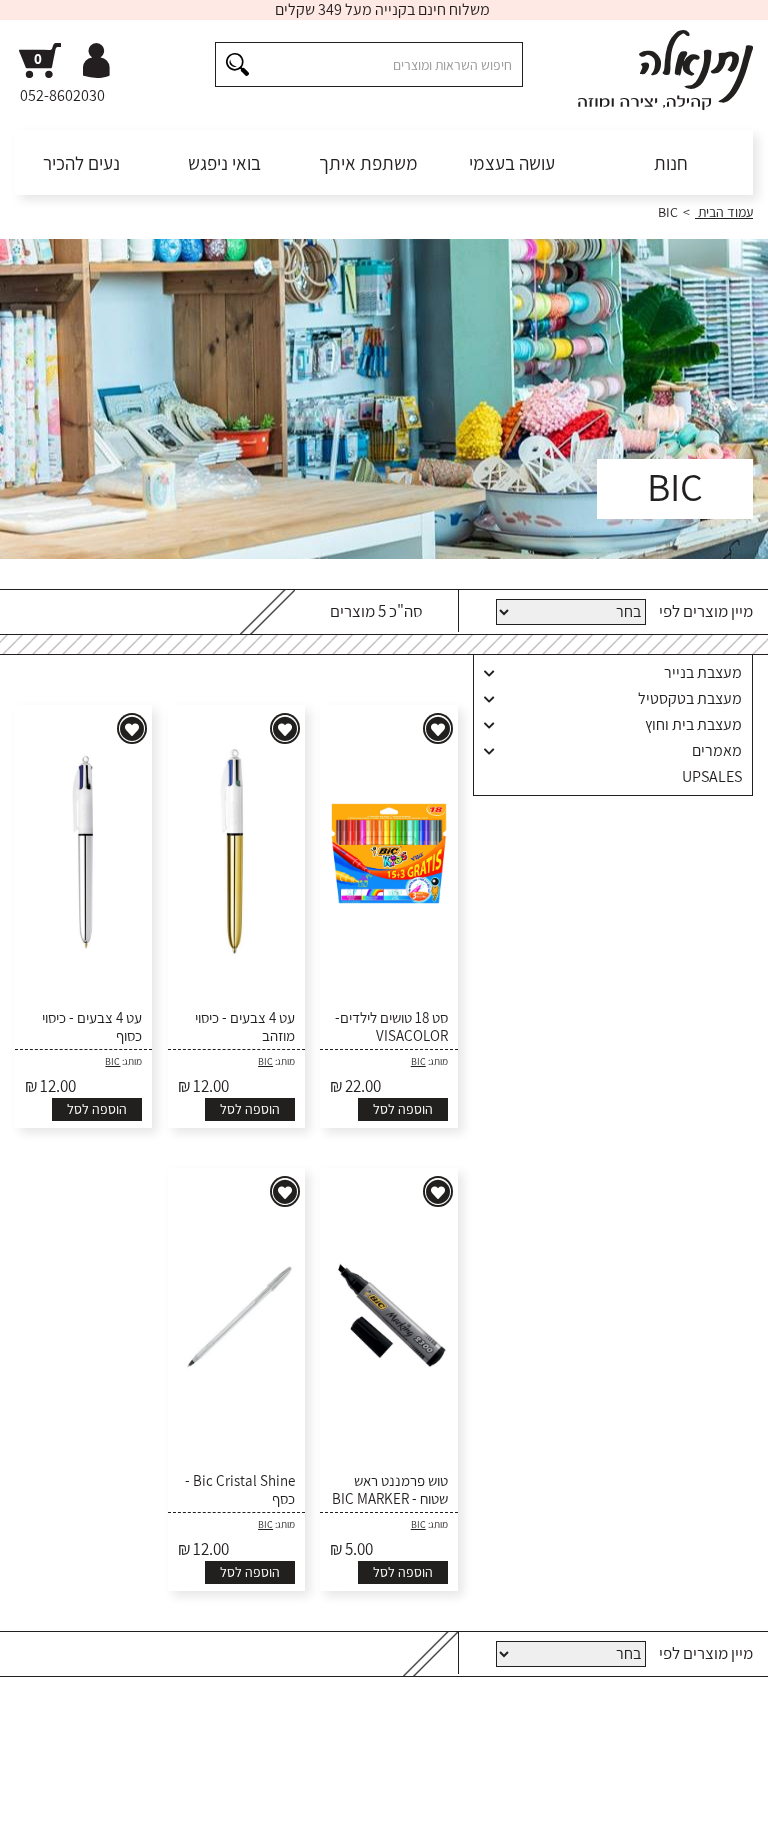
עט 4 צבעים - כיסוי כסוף (92, 1027)
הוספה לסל (403, 1109)
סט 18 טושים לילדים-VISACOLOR (391, 1027)
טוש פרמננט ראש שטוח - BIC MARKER (389, 1490)
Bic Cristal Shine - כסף (240, 1490)
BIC (418, 1061)
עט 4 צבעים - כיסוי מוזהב (245, 1027)
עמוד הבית (724, 212)
